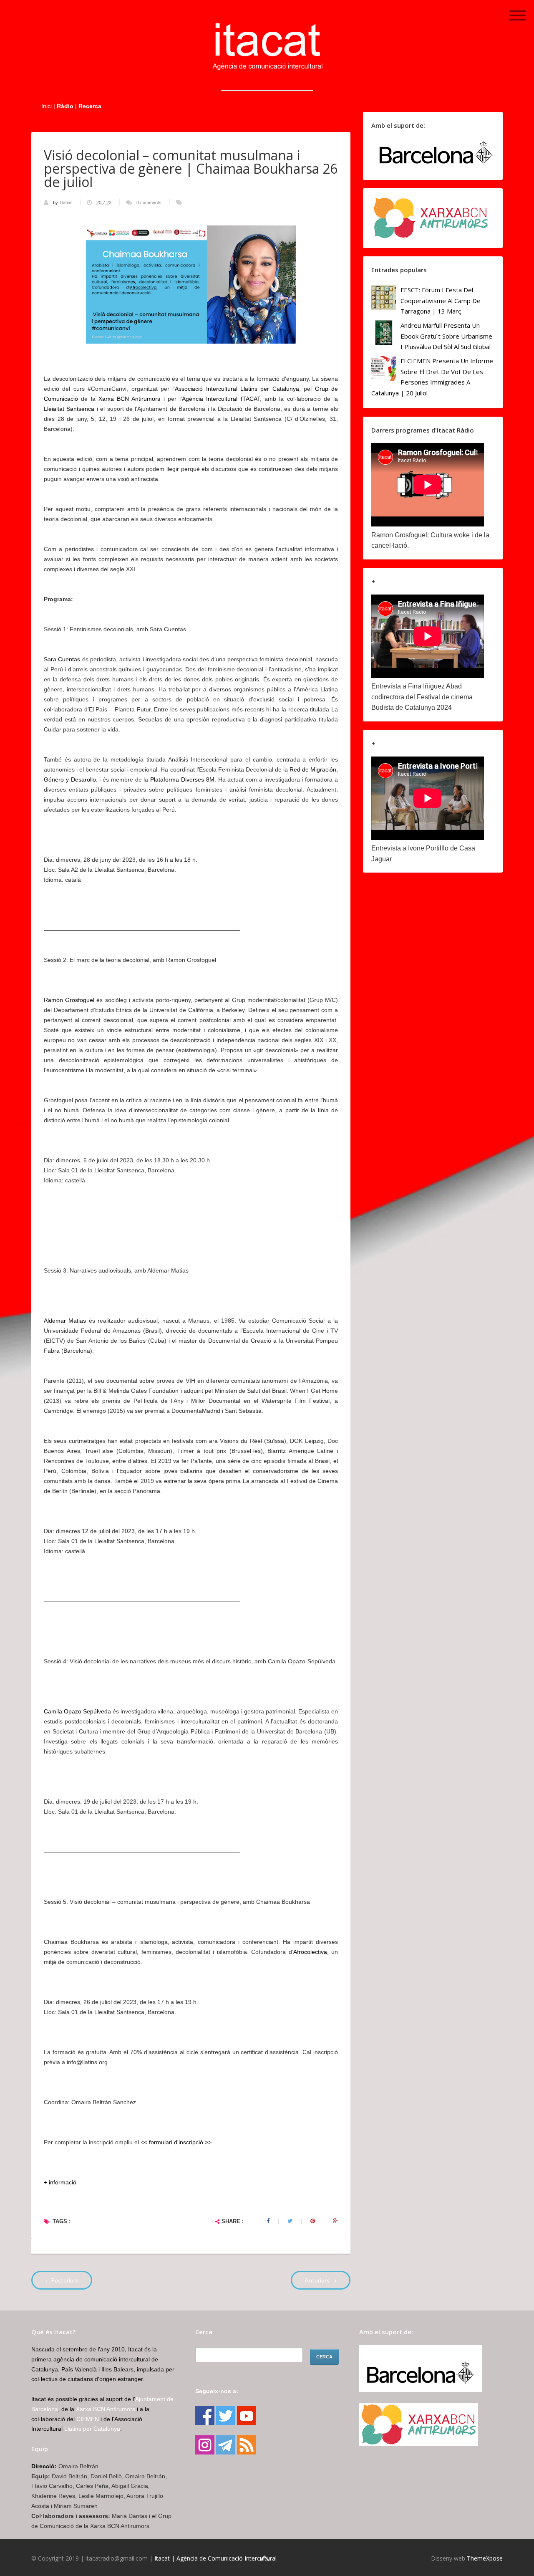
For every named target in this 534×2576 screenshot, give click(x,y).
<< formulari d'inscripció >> (176, 2142)
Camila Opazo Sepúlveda (77, 1711)
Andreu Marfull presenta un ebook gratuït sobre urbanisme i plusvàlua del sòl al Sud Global (446, 336)
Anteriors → (321, 2280)
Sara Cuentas (62, 659)
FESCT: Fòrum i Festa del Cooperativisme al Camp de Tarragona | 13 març (441, 300)
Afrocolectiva (310, 1952)
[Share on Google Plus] (335, 2221)
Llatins (67, 202)
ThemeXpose (485, 2558)
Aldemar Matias (65, 1321)
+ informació (60, 2182)
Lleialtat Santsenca (69, 409)
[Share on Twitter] (290, 2221)
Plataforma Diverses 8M (182, 779)
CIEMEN (88, 2419)
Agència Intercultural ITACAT (221, 399)
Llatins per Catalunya (92, 2429)
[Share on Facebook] (268, 2221)
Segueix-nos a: (217, 2391)
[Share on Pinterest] (313, 2221)
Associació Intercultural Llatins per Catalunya (237, 389)
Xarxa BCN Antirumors (130, 399)
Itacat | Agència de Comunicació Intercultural (215, 2558)
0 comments (149, 202)
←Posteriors (62, 2280)
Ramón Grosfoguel (69, 1000)
